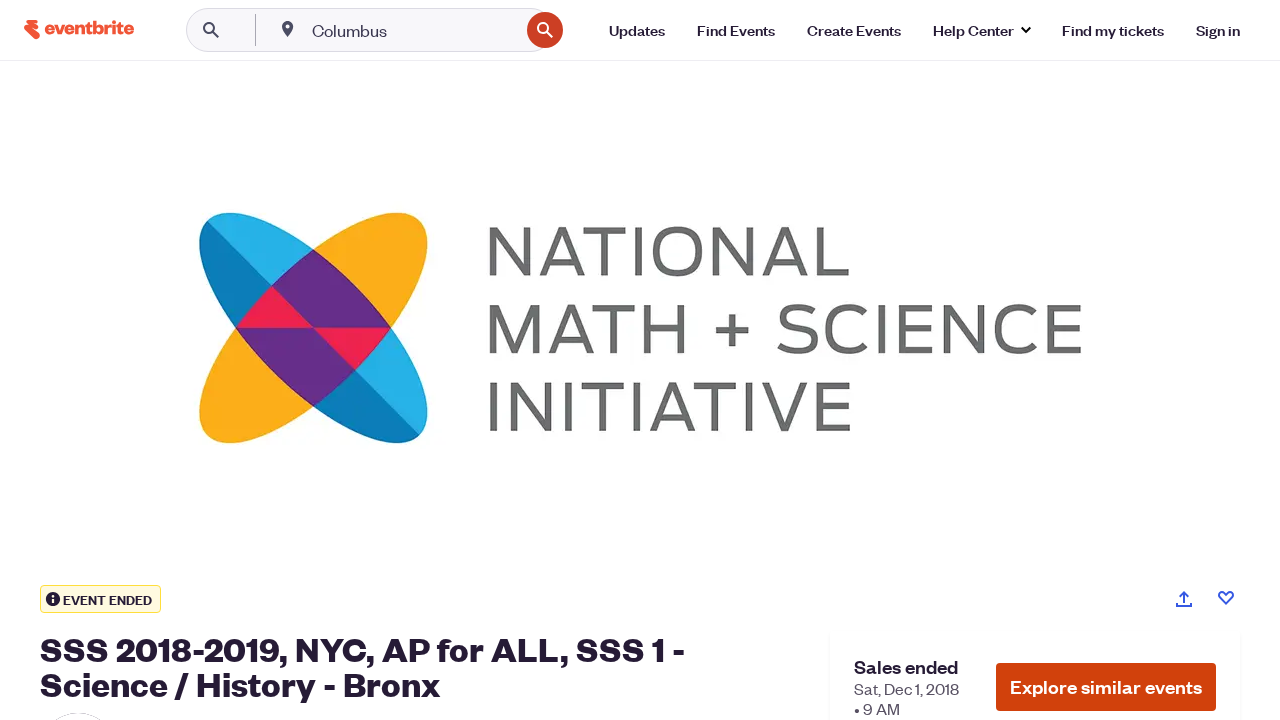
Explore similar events (1106, 686)
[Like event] (1226, 598)
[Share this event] (1184, 599)
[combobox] (413, 30)
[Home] (79, 29)
